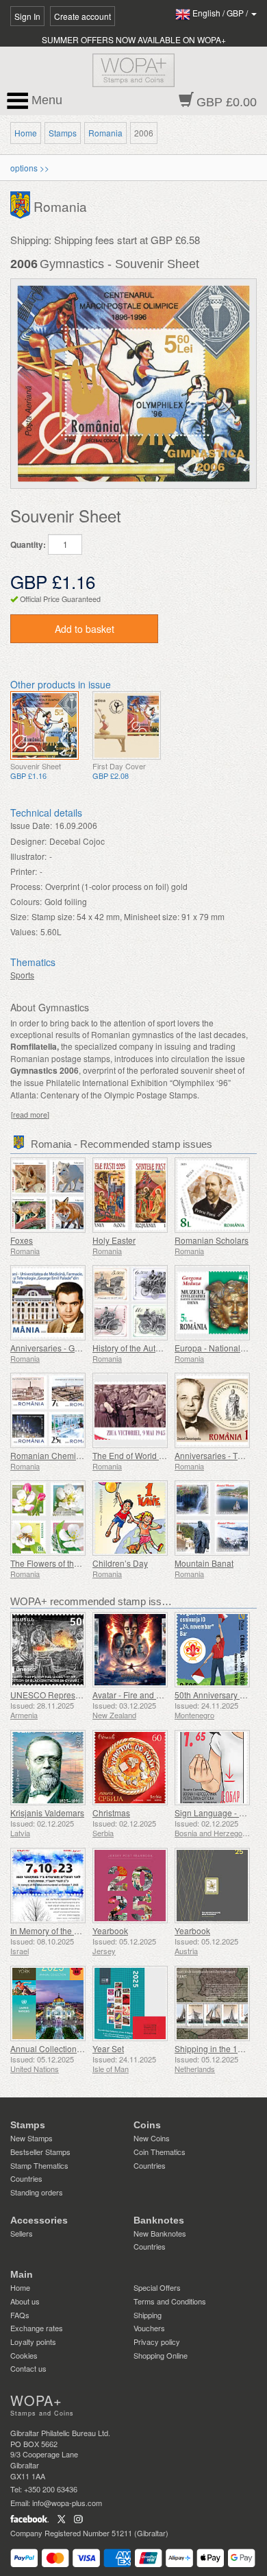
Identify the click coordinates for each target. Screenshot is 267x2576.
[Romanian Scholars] (212, 1195)
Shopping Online (161, 2355)
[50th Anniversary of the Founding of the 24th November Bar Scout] (212, 1650)
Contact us (28, 2368)
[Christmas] (130, 1768)
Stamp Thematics (39, 2165)
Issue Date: (31, 825)
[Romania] (22, 204)
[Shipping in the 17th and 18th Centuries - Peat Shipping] (212, 2003)
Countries (26, 2178)
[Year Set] (130, 2003)
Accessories (39, 2220)
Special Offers (157, 2287)
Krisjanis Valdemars (47, 1813)
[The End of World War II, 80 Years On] (130, 1410)
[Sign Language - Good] (212, 1768)
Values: (24, 931)
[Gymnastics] (44, 725)
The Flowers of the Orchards (63, 1563)
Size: (20, 916)
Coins (147, 2125)
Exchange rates (37, 2328)
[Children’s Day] (130, 1518)
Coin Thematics (160, 2152)
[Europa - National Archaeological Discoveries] (212, 1303)
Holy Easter (114, 1240)
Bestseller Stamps (40, 2152)
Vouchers (149, 2328)
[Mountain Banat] (212, 1518)
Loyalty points (33, 2342)
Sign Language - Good (217, 1813)
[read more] (30, 1115)
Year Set (108, 2048)
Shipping (148, 2315)
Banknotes (159, 2220)
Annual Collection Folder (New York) (78, 2048)
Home (26, 133)
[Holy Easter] (130, 1195)
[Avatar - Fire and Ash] (130, 1650)
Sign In (27, 16)
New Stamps (31, 2138)
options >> (30, 168)
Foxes (22, 1240)
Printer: (24, 871)
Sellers (22, 2233)
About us (25, 2301)
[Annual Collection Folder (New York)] (48, 2003)
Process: (26, 886)
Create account (82, 16)
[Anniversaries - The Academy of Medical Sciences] (212, 1410)
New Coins (152, 2138)
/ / (221, 13)
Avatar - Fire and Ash (131, 1695)
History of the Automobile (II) (145, 1348)
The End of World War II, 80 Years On (161, 1455)
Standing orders (37, 2192)
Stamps (63, 133)
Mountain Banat (204, 1563)
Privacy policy (157, 2342)
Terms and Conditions (170, 2301)
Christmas (111, 1813)
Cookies (24, 2355)
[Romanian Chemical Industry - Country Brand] (48, 1410)
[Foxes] (48, 1195)
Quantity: (28, 545)
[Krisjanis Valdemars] (48, 1768)
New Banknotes (160, 2233)
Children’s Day (120, 1563)
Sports (22, 975)
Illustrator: (28, 856)
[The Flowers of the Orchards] (48, 1518)
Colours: (26, 901)
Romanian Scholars (212, 1240)
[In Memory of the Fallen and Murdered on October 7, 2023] (48, 1886)
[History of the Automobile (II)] (130, 1303)
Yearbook (110, 1930)
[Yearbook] (130, 1886)
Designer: (28, 841)
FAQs (20, 2315)
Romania (105, 133)
